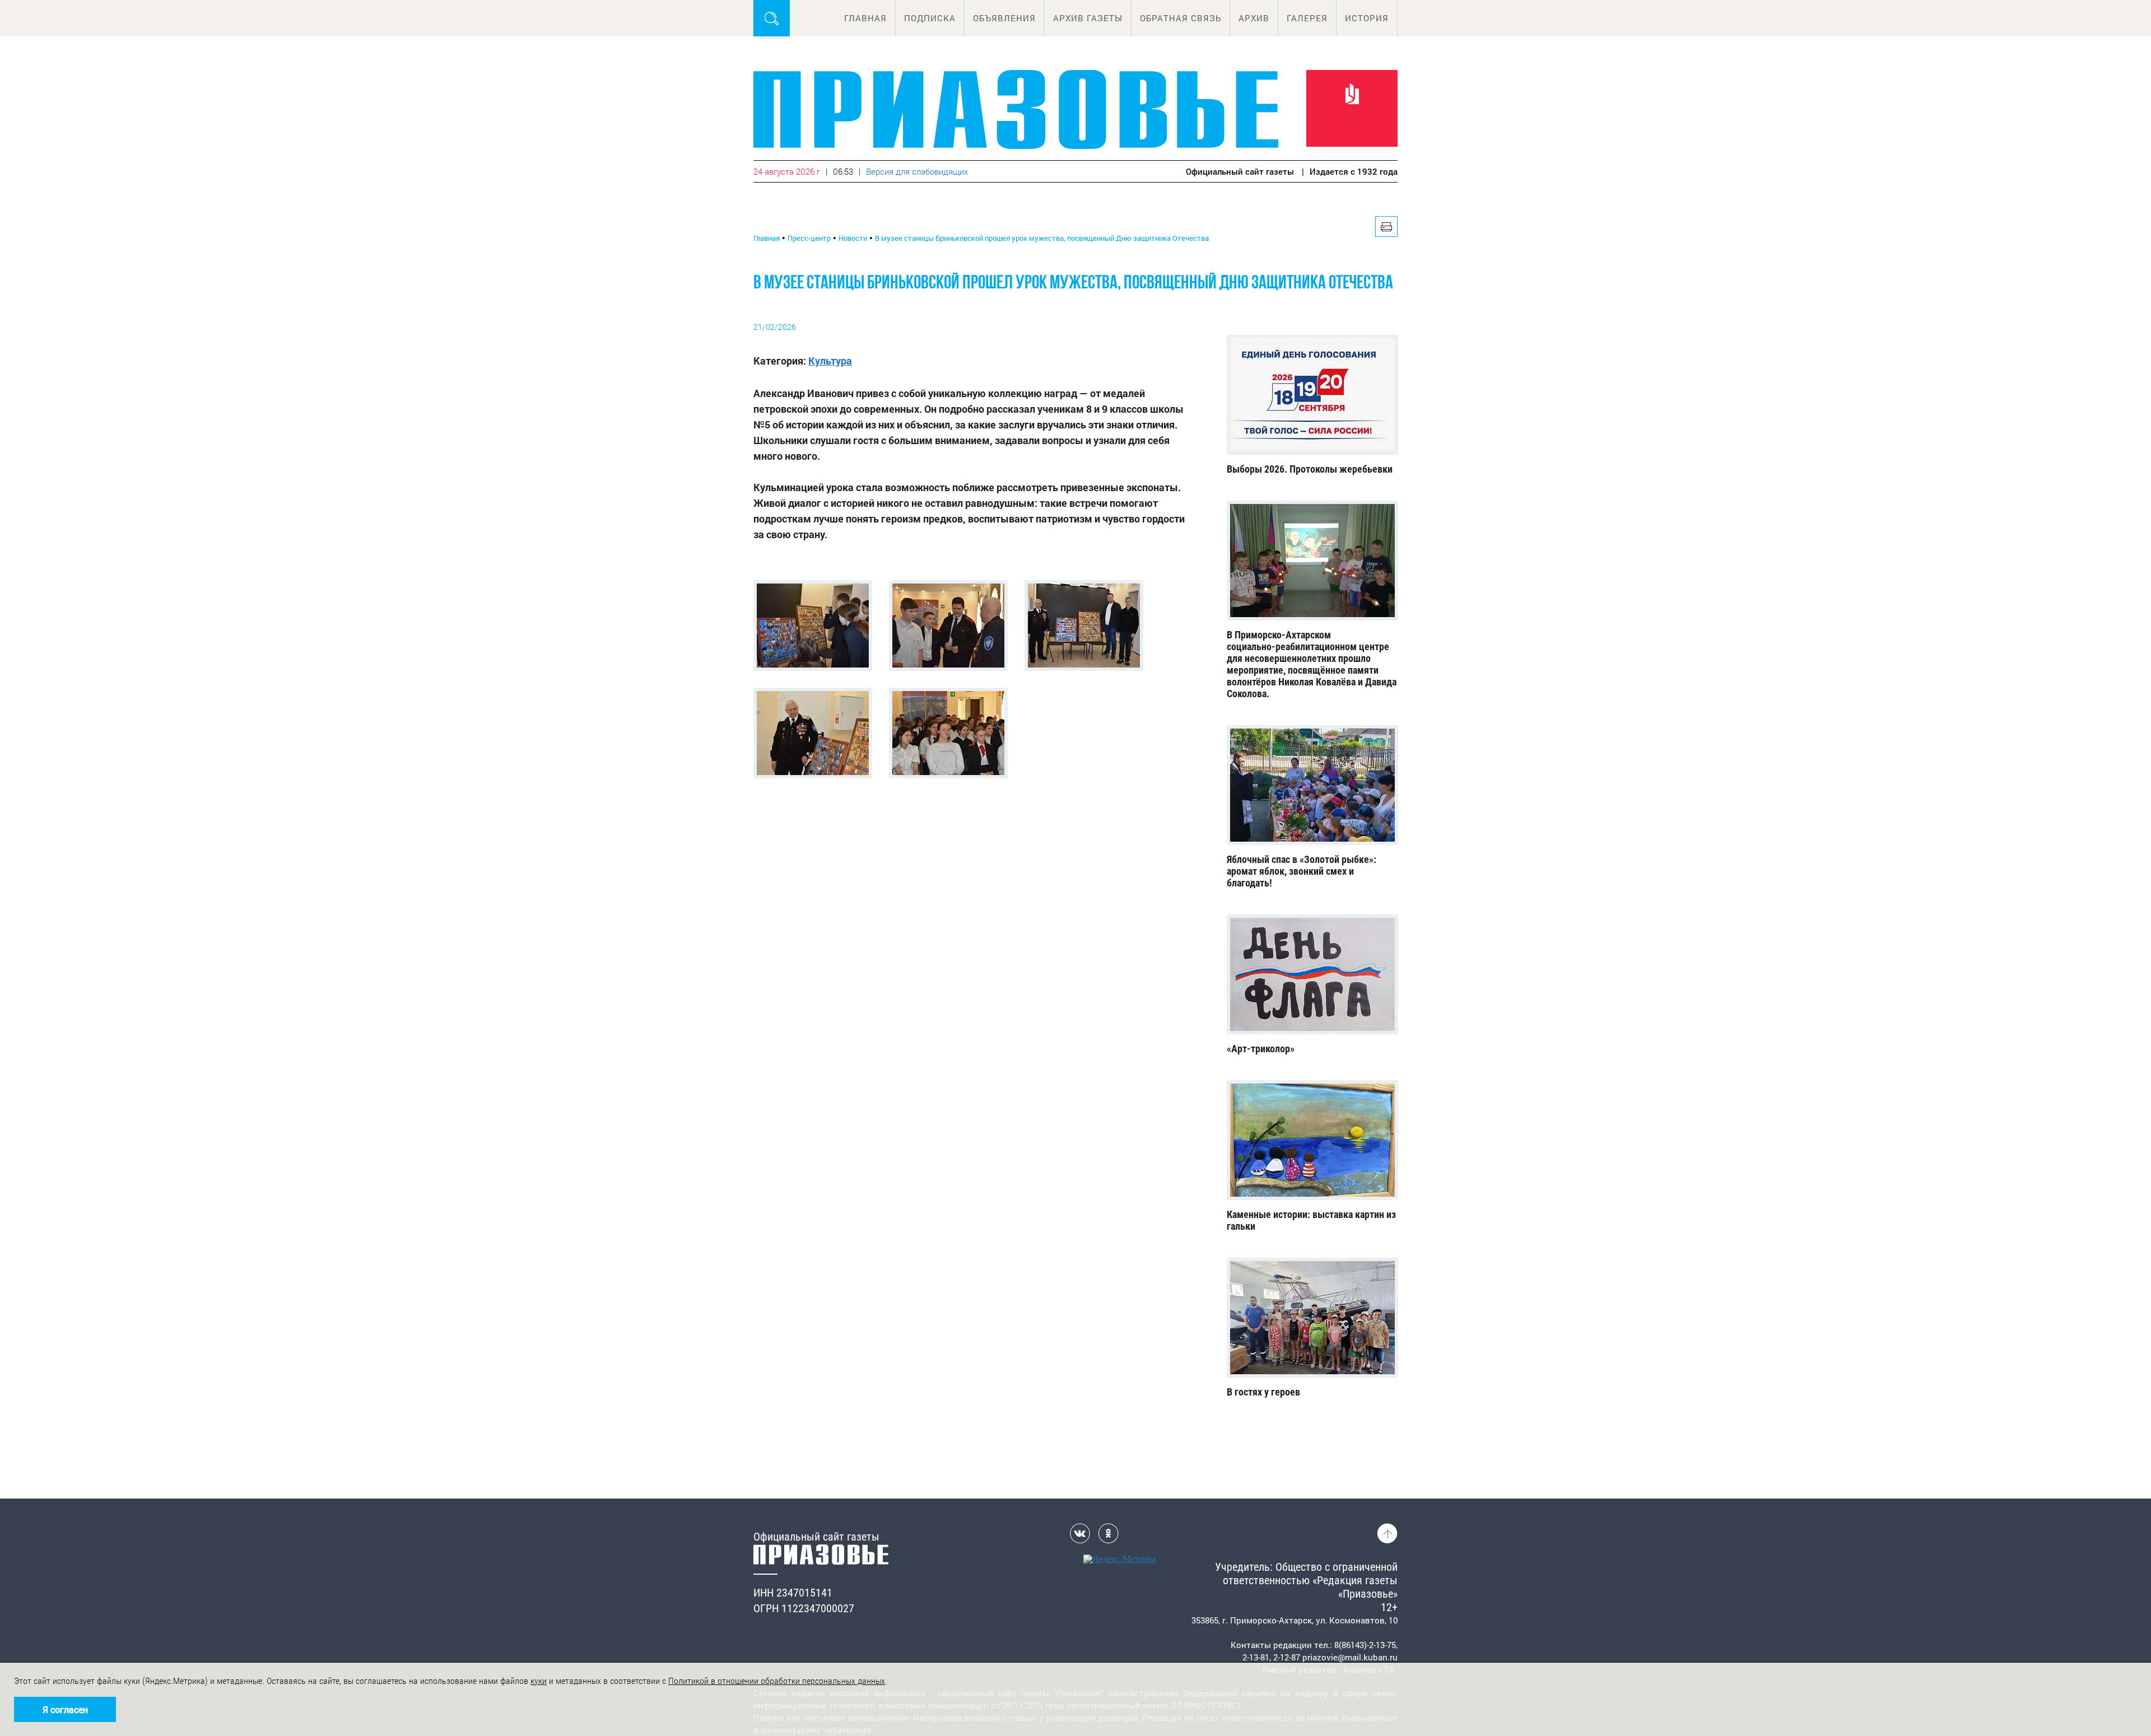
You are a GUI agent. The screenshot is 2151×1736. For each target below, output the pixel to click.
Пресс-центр (809, 238)
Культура (830, 361)
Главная (865, 18)
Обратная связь (1181, 18)
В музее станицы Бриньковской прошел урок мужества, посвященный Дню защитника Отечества (1042, 238)
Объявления (1004, 18)
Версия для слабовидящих (917, 171)
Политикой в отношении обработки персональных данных (777, 1681)
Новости (853, 238)
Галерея (1307, 18)
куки (539, 1681)
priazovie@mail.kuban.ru (1350, 1657)
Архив (1254, 18)
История (1367, 18)
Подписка (930, 18)
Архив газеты (1088, 18)
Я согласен (65, 1709)
